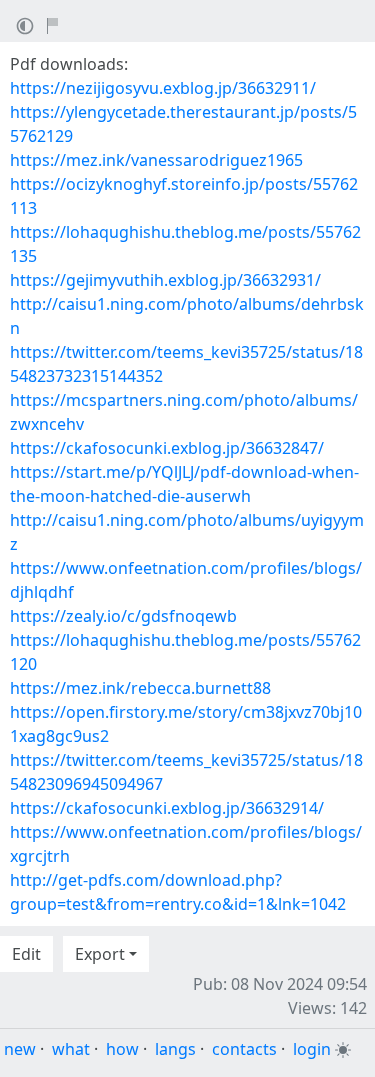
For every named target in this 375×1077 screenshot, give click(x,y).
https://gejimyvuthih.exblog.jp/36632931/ (165, 280)
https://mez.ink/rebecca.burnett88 (140, 688)
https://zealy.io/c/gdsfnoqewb (123, 616)
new (20, 1049)
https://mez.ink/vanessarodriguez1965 (156, 160)
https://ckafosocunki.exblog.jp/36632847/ (167, 448)
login (312, 1049)
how (122, 1049)
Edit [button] (26, 954)
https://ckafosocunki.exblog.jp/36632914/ (167, 808)
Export (100, 954)
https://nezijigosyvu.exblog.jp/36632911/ (163, 88)
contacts (244, 1049)
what (71, 1049)
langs (175, 1049)
